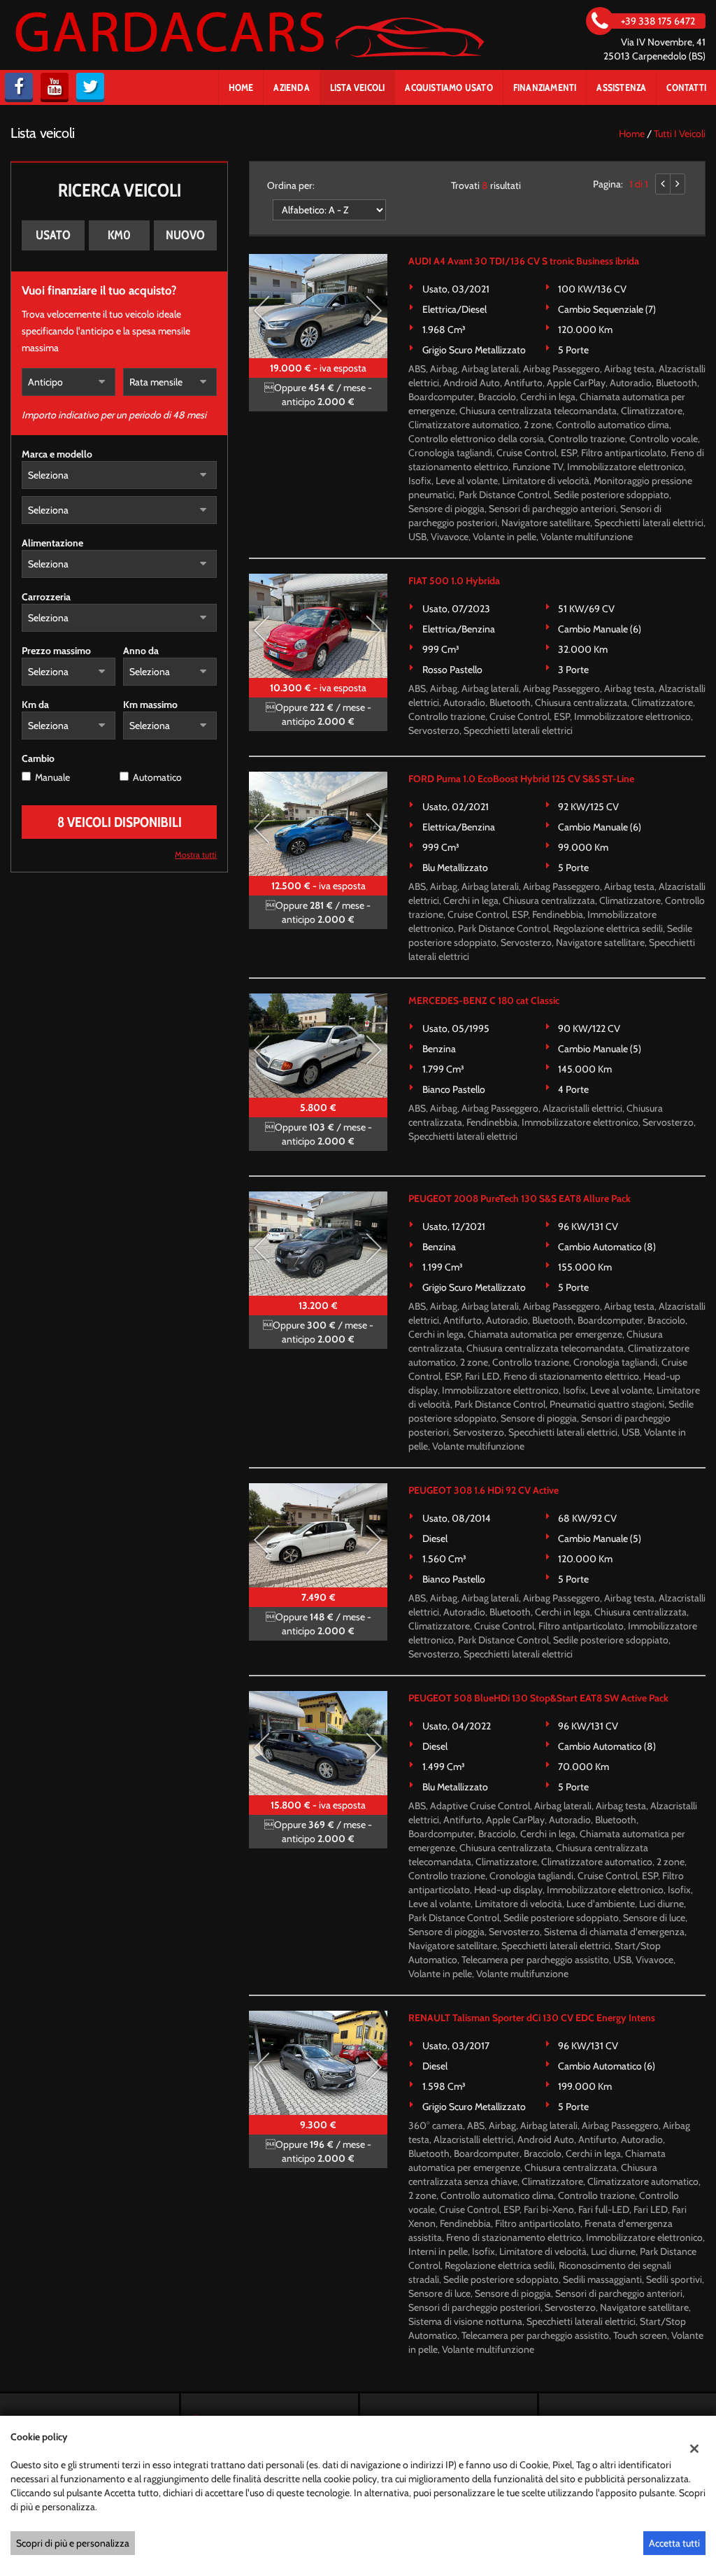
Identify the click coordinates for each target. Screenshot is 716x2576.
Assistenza (621, 87)
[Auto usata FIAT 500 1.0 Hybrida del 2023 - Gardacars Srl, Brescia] (318, 626)
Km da (35, 705)
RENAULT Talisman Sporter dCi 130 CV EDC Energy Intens (532, 2018)
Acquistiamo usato (449, 87)
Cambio (38, 758)
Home (241, 87)
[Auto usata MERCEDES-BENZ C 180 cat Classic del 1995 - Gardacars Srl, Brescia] (318, 1046)
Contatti (686, 87)
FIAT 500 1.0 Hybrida (454, 581)
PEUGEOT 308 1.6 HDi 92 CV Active (484, 1490)
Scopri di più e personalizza (73, 2543)
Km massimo (150, 705)
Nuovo (185, 235)
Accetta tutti (674, 2543)
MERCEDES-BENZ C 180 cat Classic (484, 1000)
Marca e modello (57, 454)
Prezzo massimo (56, 651)
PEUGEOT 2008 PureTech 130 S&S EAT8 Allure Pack (520, 1198)
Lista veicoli (358, 87)
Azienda (291, 87)
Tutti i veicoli (680, 134)
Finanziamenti (545, 87)
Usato (53, 235)
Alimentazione (52, 543)
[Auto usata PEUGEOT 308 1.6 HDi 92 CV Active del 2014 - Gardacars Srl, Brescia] (318, 1535)
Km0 (119, 235)
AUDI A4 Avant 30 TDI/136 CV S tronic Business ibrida (524, 261)
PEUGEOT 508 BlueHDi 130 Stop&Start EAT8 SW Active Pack (538, 1698)
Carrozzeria (46, 597)
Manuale (52, 777)
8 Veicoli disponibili (120, 822)
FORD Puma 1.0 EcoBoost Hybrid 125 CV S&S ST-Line (521, 779)
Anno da (141, 651)
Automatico (157, 777)
